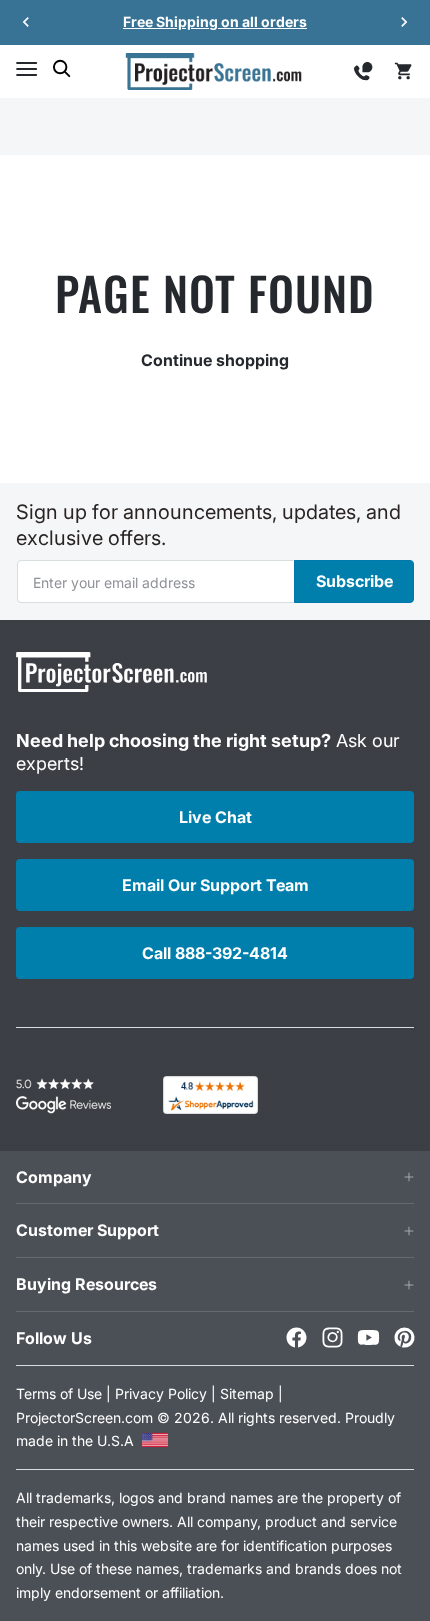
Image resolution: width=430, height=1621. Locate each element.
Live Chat (215, 817)
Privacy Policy (161, 1393)
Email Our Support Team (215, 885)
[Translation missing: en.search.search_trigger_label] (62, 69)
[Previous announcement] (26, 22)
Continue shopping (215, 360)
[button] (26, 69)
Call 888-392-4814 (215, 953)
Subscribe (354, 581)
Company (54, 1177)
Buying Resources (86, 1284)
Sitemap (247, 1393)
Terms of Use (59, 1393)
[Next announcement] (404, 22)
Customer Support (87, 1230)
